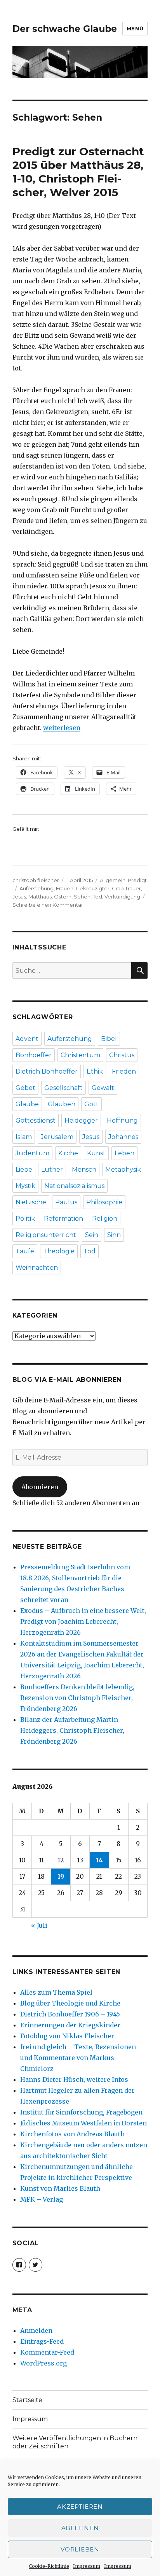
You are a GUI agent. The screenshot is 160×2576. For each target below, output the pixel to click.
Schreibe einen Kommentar (48, 905)
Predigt (137, 880)
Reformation (63, 1219)
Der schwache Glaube (65, 29)
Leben (124, 1153)
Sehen (82, 897)
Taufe (25, 1251)
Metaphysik (123, 1170)
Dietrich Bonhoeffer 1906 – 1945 (70, 2014)
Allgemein (113, 880)
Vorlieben (80, 2549)
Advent (27, 1039)
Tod (97, 897)
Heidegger (81, 1120)
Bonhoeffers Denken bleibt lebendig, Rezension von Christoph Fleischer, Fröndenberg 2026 (77, 1698)
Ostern (63, 897)
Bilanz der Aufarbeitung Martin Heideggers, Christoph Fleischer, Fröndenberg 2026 (72, 1730)
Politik (25, 1219)
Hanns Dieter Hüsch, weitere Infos (74, 2079)
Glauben (62, 1104)
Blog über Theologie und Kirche (70, 2003)
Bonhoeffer (34, 1055)
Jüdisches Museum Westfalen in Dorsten (83, 2123)
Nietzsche (31, 1202)
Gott (91, 1104)
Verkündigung (122, 897)
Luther (52, 1170)
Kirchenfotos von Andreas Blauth (72, 2134)
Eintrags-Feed (42, 2341)
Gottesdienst (36, 1120)
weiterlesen (62, 728)
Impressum (87, 2566)
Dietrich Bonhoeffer (47, 1071)
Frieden (124, 1071)
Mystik (25, 1186)
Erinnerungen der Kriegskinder (70, 2025)
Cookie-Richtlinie (49, 2566)
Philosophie (104, 1202)
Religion (105, 1219)
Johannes (123, 1137)
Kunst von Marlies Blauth (60, 2188)
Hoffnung (122, 1120)
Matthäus (40, 897)
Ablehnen (80, 2528)
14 (99, 1860)
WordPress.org (43, 2363)
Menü (135, 28)
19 (61, 1876)
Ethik (95, 1071)
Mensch (84, 1170)
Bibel (109, 1039)
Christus (122, 1055)
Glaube (27, 1104)
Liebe (24, 1170)
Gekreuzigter (93, 888)
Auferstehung (37, 888)
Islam (24, 1137)
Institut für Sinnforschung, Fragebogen (81, 2112)
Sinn (114, 1235)
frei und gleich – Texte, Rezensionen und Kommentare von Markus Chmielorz (78, 2058)
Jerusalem (57, 1137)
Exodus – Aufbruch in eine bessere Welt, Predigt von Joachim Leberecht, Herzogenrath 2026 (83, 1621)
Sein (92, 1235)
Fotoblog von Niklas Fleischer (67, 2036)
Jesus (19, 897)
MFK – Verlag (42, 2199)
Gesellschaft (63, 1088)
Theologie (59, 1251)
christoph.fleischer (36, 880)
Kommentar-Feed (47, 2352)
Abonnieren (40, 1487)
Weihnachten (37, 1268)
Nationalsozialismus (74, 1186)
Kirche (68, 1153)
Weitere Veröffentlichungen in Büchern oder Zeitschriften (75, 2442)
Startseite (27, 2400)
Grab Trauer (126, 888)
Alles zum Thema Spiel (56, 1992)
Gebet (25, 1088)
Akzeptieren (80, 2507)
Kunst (96, 1153)
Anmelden (36, 2330)
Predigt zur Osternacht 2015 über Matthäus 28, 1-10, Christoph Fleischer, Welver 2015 (78, 172)
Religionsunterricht (46, 1235)
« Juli (39, 1925)
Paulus (66, 1202)
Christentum (80, 1055)
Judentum (32, 1153)
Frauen (65, 888)
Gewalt (103, 1088)
